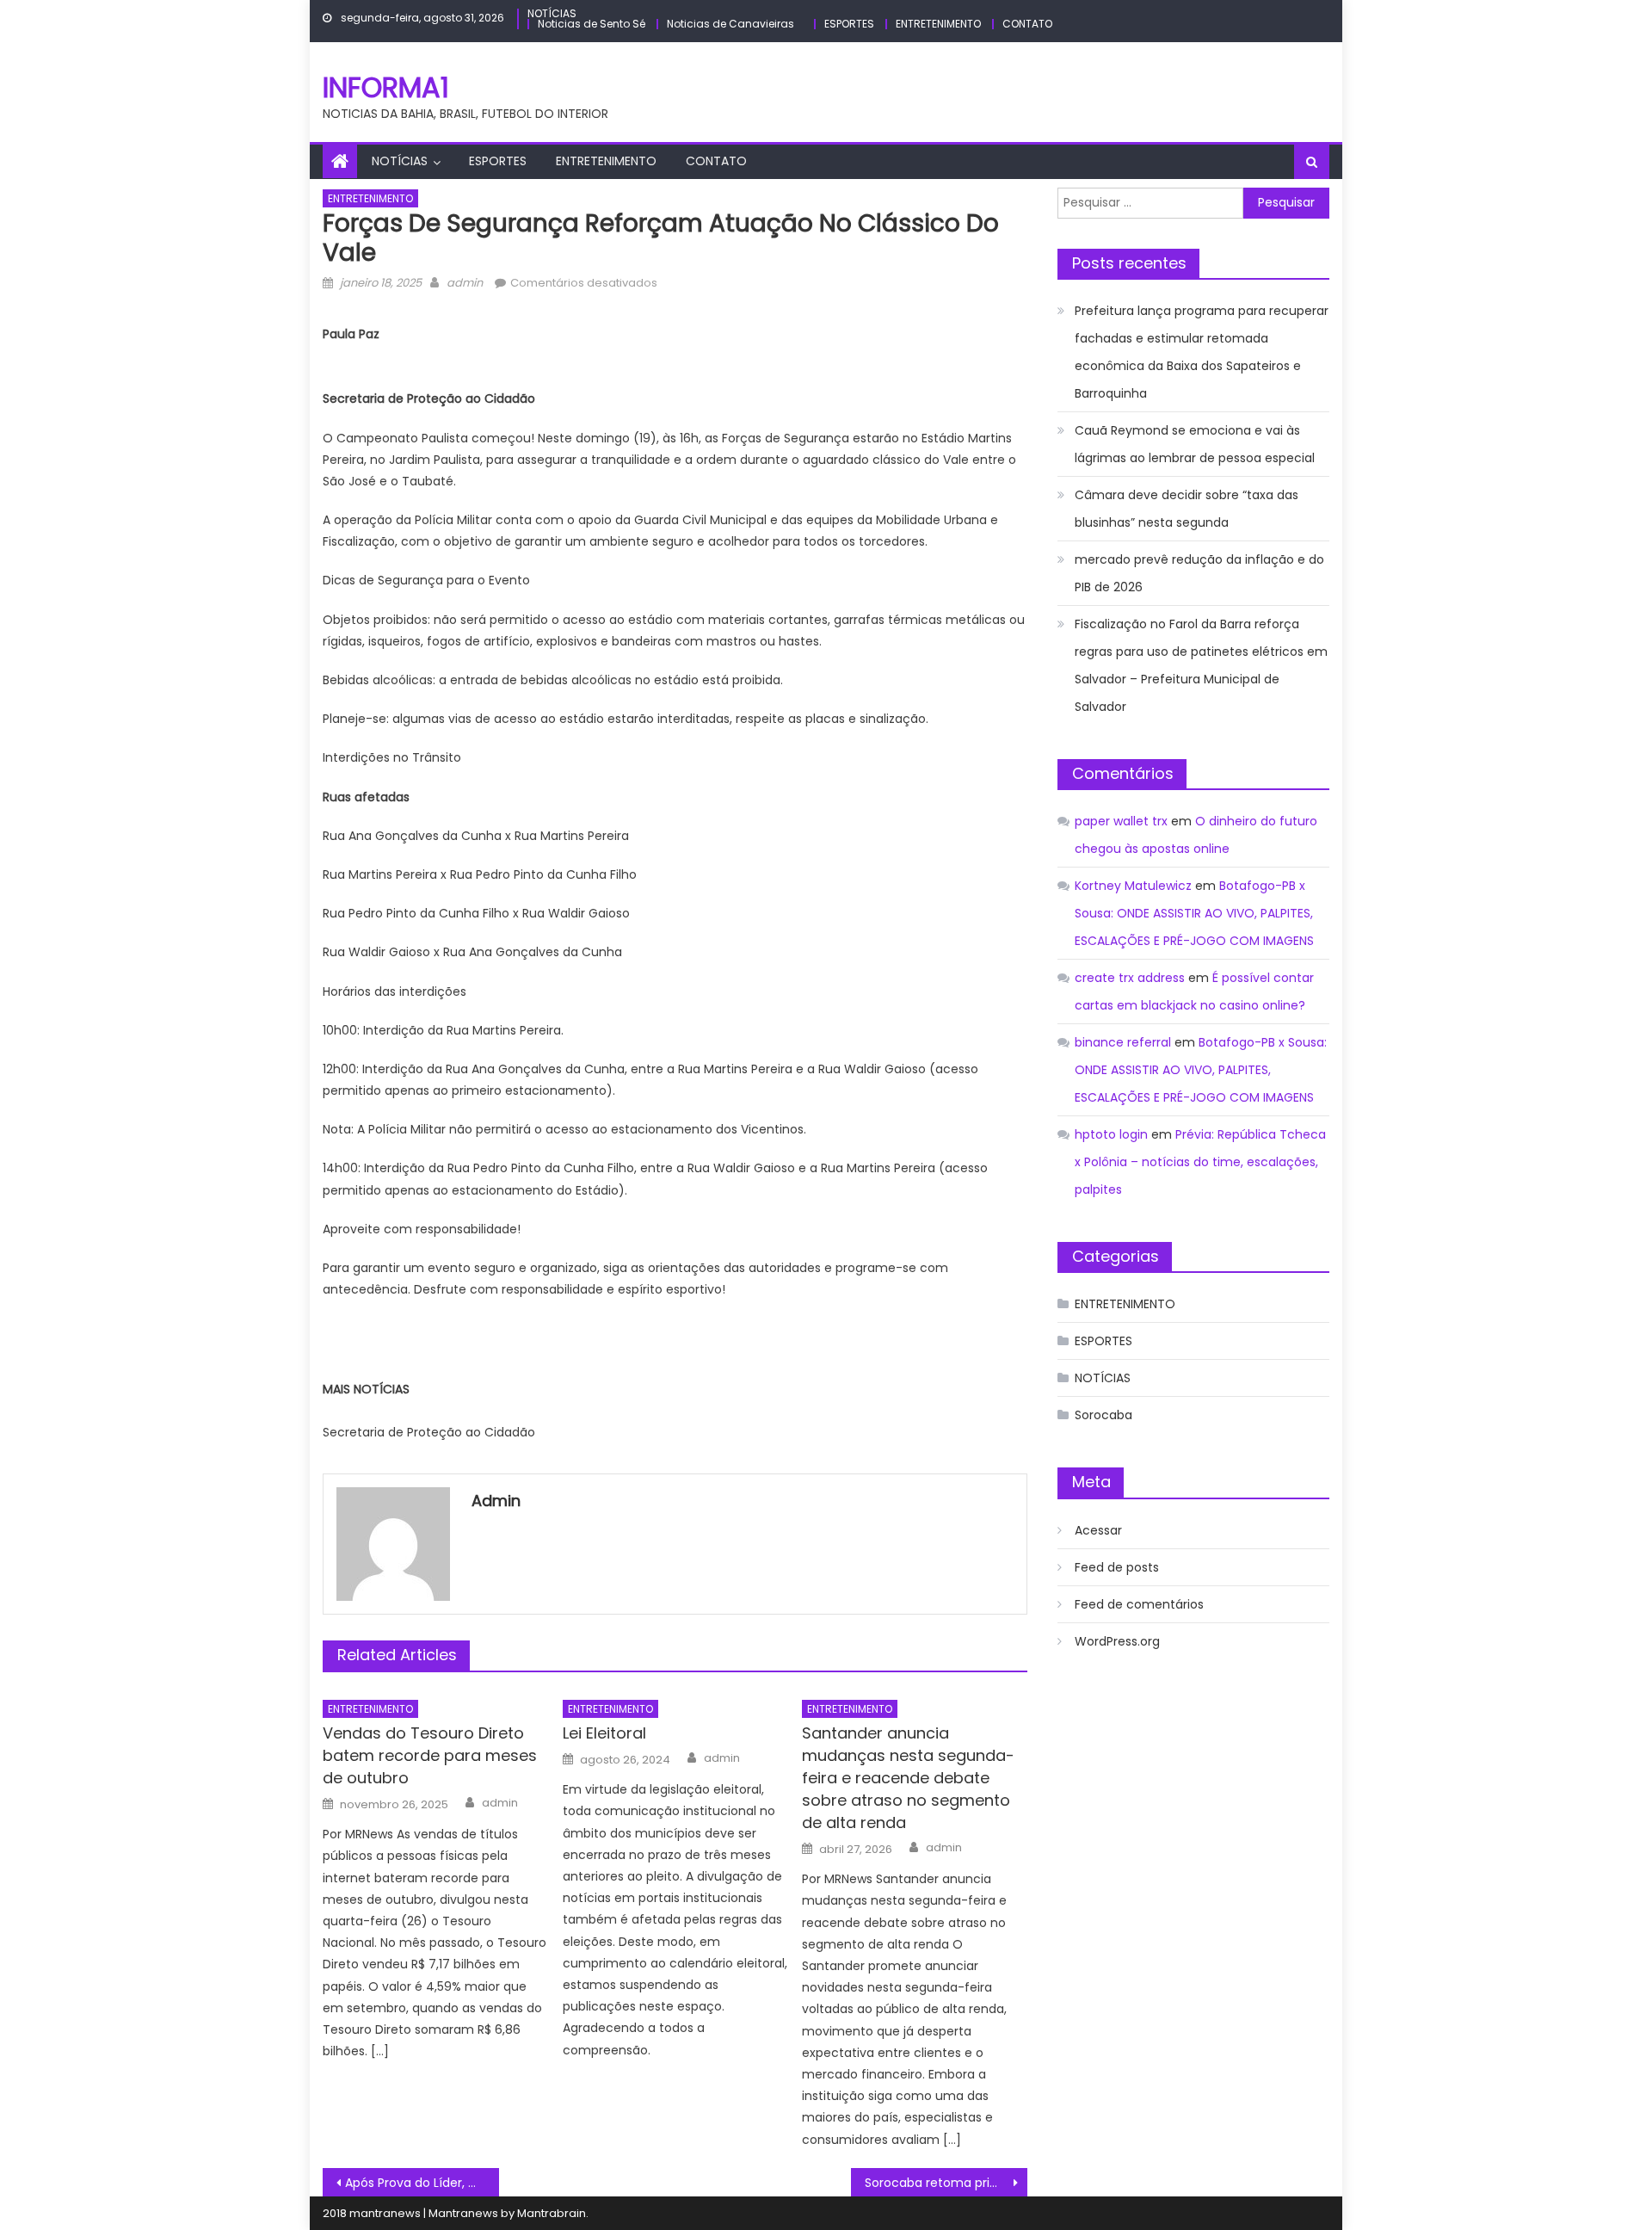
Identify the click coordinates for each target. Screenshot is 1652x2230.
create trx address (1130, 978)
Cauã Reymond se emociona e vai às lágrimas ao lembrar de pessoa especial (1195, 444)
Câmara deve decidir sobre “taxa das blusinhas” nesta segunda (1187, 509)
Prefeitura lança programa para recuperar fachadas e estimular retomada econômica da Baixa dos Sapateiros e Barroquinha (1202, 352)
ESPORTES (849, 24)
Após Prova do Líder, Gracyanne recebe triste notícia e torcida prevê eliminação (422, 2183)
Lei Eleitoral (604, 1733)
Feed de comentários (1139, 1604)
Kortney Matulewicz (1133, 886)
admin (465, 283)
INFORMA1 (386, 87)
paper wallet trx (1121, 821)
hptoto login (1111, 1134)
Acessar (1098, 1530)
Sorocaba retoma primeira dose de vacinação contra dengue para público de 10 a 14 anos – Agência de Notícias (946, 2183)
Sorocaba (1103, 1415)
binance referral (1123, 1042)
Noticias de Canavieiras (730, 24)
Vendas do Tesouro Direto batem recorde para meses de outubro (430, 1755)
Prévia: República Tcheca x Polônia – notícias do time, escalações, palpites (1200, 1162)
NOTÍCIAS (552, 13)
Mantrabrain (552, 2213)
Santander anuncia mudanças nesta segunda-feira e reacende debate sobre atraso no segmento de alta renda (908, 1778)
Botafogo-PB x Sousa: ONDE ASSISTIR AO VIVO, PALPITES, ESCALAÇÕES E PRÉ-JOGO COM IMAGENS (1194, 913)
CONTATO (1027, 24)
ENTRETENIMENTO (938, 24)
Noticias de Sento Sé (592, 24)
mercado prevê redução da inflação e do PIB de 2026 (1199, 573)
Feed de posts (1117, 1567)
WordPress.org (1117, 1641)
